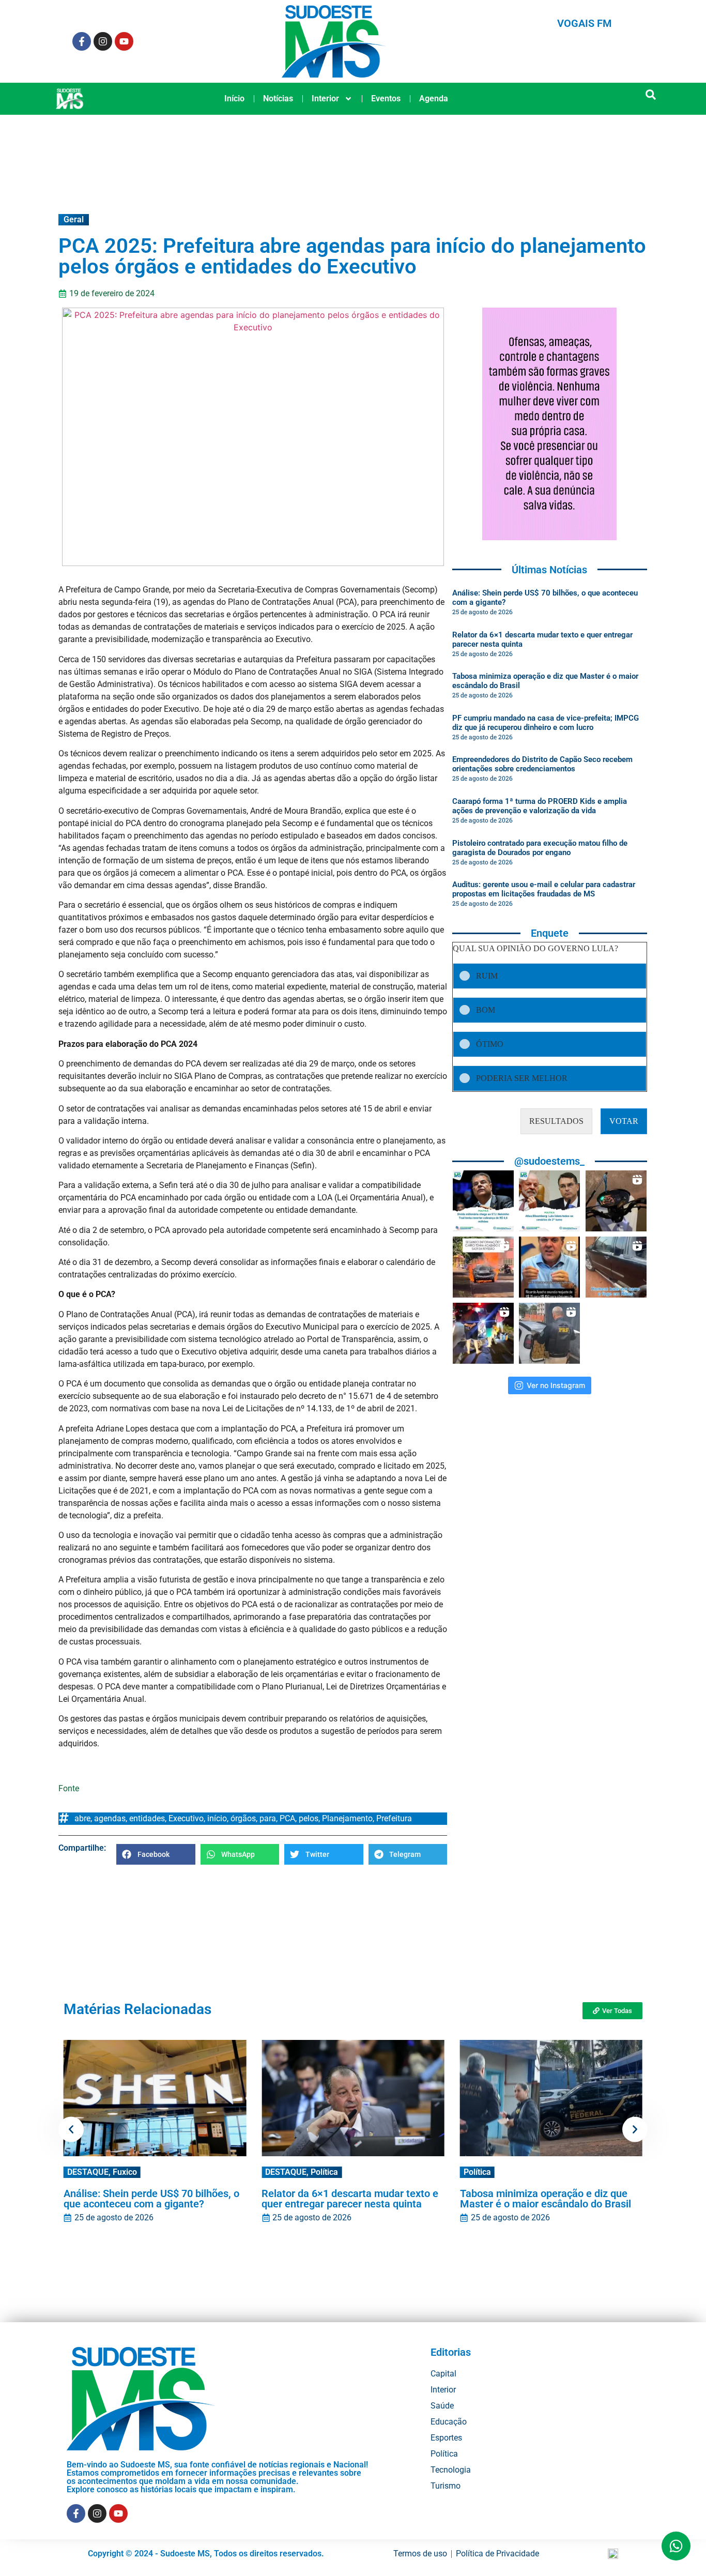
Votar (624, 1121)
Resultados (556, 1121)
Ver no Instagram (556, 1385)
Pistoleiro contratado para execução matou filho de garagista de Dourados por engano (540, 848)
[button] (651, 95)
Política (324, 2172)
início (217, 1818)
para (268, 1818)
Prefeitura (394, 1818)
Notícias (278, 98)
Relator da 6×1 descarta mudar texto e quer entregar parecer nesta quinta (350, 2199)
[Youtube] (124, 41)
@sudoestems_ (549, 1161)
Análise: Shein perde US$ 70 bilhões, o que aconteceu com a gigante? (151, 2199)
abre (82, 1818)
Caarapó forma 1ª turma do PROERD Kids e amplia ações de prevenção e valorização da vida (540, 806)
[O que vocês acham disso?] (549, 1267)
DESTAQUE (88, 2172)
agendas (110, 1818)
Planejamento (347, 1818)
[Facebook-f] (82, 41)
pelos (309, 1818)
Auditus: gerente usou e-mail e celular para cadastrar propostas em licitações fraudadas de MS (544, 889)
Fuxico (125, 2172)
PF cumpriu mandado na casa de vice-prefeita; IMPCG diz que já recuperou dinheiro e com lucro (546, 723)
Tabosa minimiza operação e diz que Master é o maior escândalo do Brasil (546, 2199)
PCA (287, 1818)
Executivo (186, 1818)
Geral (74, 219)
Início (234, 98)
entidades (147, 1818)
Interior (325, 98)
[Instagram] (103, 41)
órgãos (243, 1818)
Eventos (386, 98)
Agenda (434, 98)
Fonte (69, 1788)
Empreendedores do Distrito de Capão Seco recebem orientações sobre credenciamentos (542, 764)
